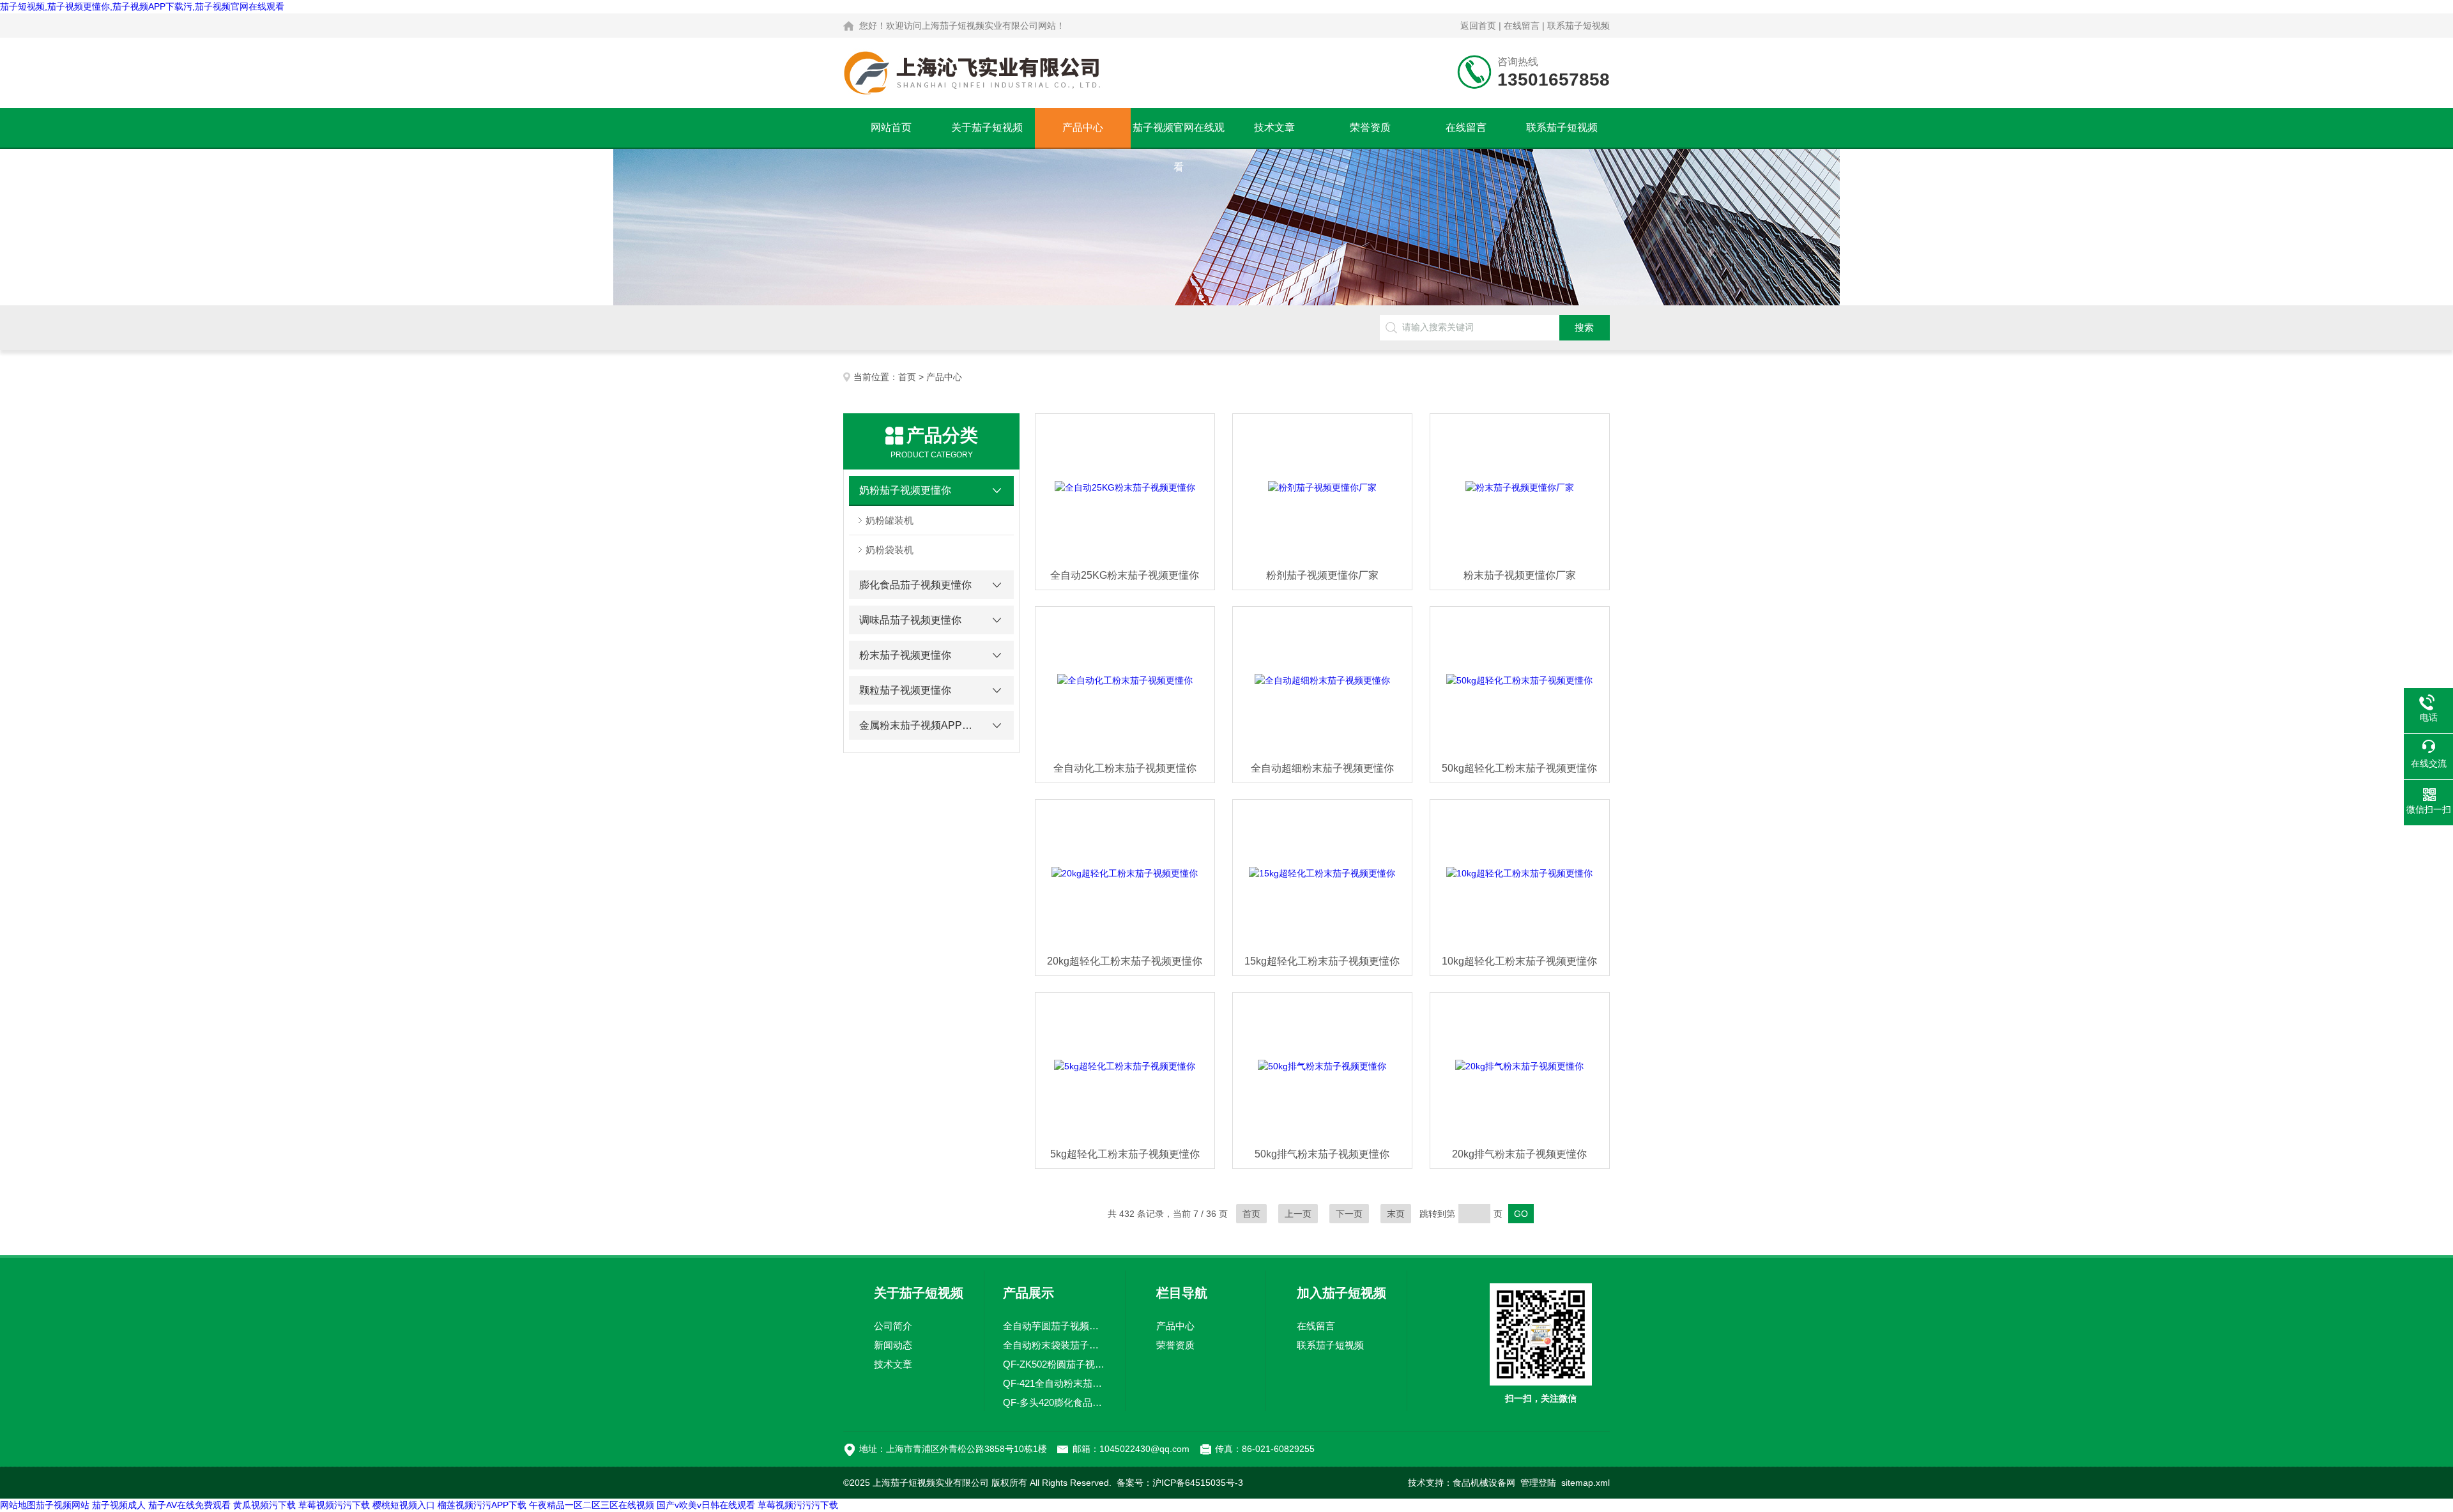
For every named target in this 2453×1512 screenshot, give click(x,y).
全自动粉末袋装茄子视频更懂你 (1055, 1345)
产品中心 (1083, 127)
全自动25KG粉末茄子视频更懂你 (1125, 575)
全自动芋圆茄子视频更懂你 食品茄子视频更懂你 (1055, 1326)
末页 (1396, 1214)
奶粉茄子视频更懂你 (905, 490)
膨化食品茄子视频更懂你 (915, 585)
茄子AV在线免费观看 (189, 1505)
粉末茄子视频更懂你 (905, 655)
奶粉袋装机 (890, 550)
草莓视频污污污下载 (798, 1505)
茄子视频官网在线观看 (1179, 135)
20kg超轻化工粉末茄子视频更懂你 (1125, 961)
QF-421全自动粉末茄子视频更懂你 (1055, 1383)
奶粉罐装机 (890, 520)
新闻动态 (893, 1345)
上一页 (1298, 1214)
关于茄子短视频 (987, 127)
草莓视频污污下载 (334, 1505)
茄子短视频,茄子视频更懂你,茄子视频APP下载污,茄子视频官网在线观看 (142, 6)
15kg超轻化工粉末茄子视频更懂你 (1322, 961)
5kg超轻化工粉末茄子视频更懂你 (1125, 1154)
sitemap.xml (1586, 1483)
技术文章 (1274, 127)
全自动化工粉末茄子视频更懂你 (1125, 768)
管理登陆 (1538, 1483)
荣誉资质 (1370, 127)
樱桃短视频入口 (404, 1505)
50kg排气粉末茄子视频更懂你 (1322, 1154)
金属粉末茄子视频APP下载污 (920, 725)
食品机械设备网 (1484, 1483)
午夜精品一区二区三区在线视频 (592, 1505)
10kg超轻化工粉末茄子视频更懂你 (1519, 961)
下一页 (1349, 1214)
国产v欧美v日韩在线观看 (706, 1505)
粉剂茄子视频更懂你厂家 (1322, 575)
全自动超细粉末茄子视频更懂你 (1322, 768)
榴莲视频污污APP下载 (482, 1505)
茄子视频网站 (63, 1505)
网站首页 (891, 127)
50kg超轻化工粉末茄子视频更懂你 (1519, 768)
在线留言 (1522, 26)
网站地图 (18, 1505)
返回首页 (1478, 26)
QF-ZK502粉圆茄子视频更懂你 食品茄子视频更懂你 (1055, 1364)
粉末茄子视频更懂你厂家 (1520, 575)
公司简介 (893, 1326)
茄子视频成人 (119, 1505)
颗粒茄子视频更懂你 (905, 690)
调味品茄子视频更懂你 (910, 620)
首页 (907, 377)
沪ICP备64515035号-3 (1198, 1483)
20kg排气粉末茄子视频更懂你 (1519, 1154)
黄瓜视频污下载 (264, 1505)
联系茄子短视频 (1578, 26)
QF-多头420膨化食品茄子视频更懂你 (1055, 1402)
